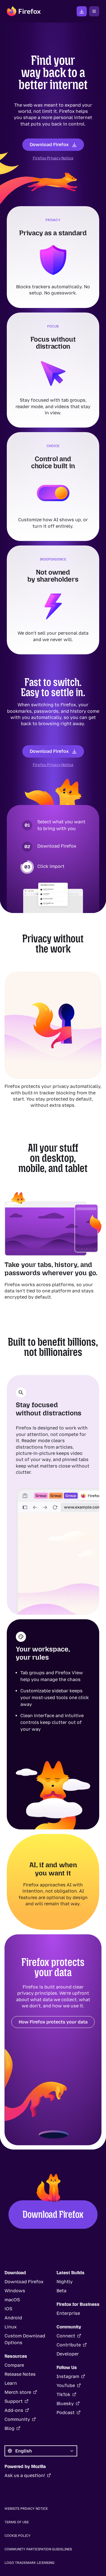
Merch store (18, 2392)
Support (14, 2401)
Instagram (68, 2376)
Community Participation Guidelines (38, 2549)
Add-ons (14, 2410)
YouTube (66, 2385)
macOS (12, 2300)
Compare (14, 2365)
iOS (8, 2309)
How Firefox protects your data (53, 2022)
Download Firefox (49, 145)
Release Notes (20, 2374)
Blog (9, 2428)
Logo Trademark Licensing (30, 2563)
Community (17, 2419)
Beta (61, 2291)
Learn (11, 2383)
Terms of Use (17, 2522)
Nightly (65, 2282)
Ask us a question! (25, 2475)
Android (13, 2318)
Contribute (69, 2345)
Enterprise (68, 2313)
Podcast (66, 2413)
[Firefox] (24, 11)
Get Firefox (82, 11)
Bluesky (65, 2404)
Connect (66, 2336)
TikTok (63, 2394)
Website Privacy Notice (26, 2509)
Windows (15, 2291)
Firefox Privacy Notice (53, 158)
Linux (11, 2327)
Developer (68, 2354)
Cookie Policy (18, 2536)
